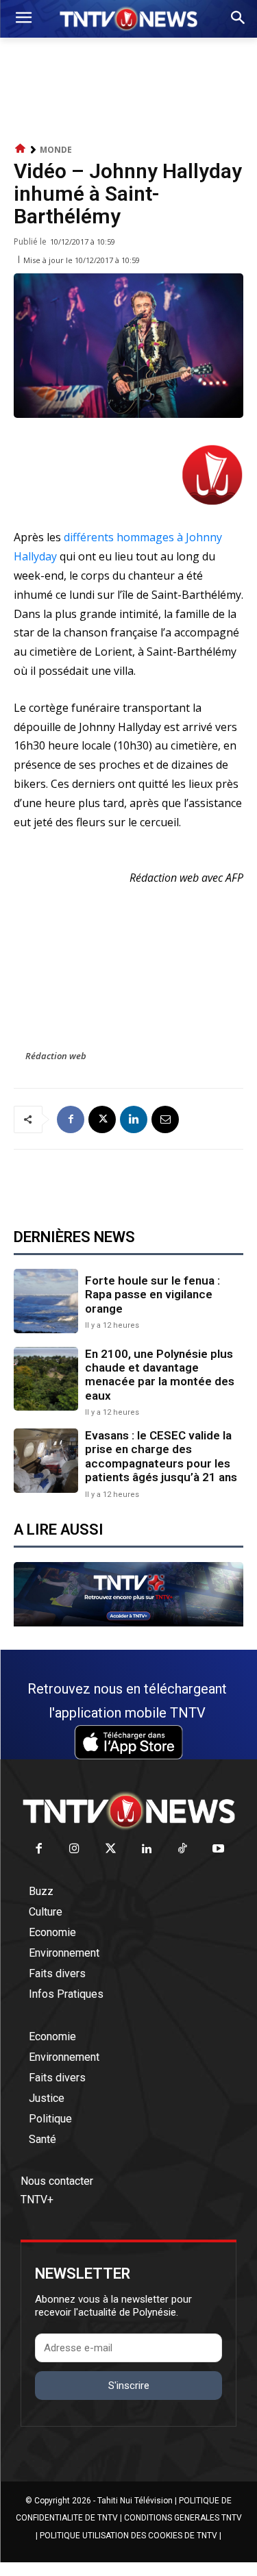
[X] (102, 1119)
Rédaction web (56, 1056)
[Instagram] (75, 1849)
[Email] (165, 1119)
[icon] (21, 149)
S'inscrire (129, 2386)
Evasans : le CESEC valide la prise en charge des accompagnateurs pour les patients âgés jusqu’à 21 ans (161, 1456)
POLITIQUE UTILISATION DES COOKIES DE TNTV (128, 2536)
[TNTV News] (128, 1811)
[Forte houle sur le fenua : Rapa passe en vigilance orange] (46, 1301)
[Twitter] (111, 1849)
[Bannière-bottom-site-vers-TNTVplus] (128, 1623)
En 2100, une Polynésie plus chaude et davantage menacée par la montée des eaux (160, 1375)
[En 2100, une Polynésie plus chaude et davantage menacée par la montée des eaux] (46, 1379)
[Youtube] (219, 1849)
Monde (56, 150)
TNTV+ (37, 2200)
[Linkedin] (134, 1119)
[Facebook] (71, 1119)
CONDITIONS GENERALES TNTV (183, 2518)
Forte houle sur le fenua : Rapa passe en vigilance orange (152, 1295)
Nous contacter (57, 2181)
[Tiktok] (183, 1849)
